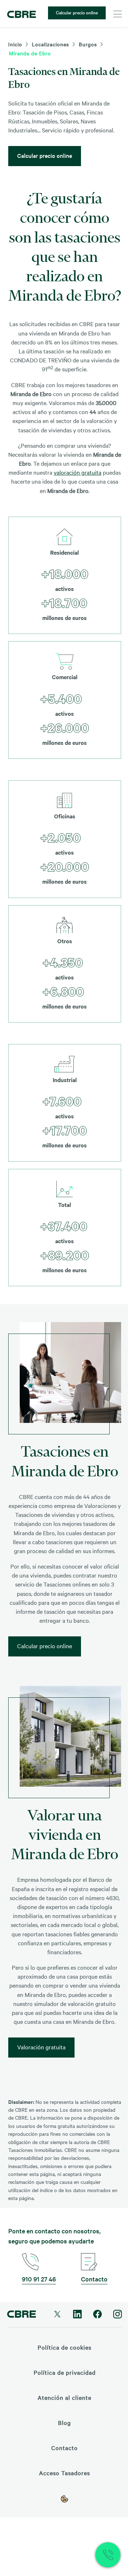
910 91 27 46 (39, 2279)
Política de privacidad (65, 2372)
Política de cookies (64, 2347)
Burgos (88, 44)
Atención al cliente (64, 2397)
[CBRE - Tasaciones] (21, 14)
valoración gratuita (78, 472)
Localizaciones (51, 44)
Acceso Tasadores (64, 2473)
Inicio (15, 44)
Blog (64, 2422)
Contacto (94, 2279)
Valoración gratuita (41, 2047)
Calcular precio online (77, 12)
